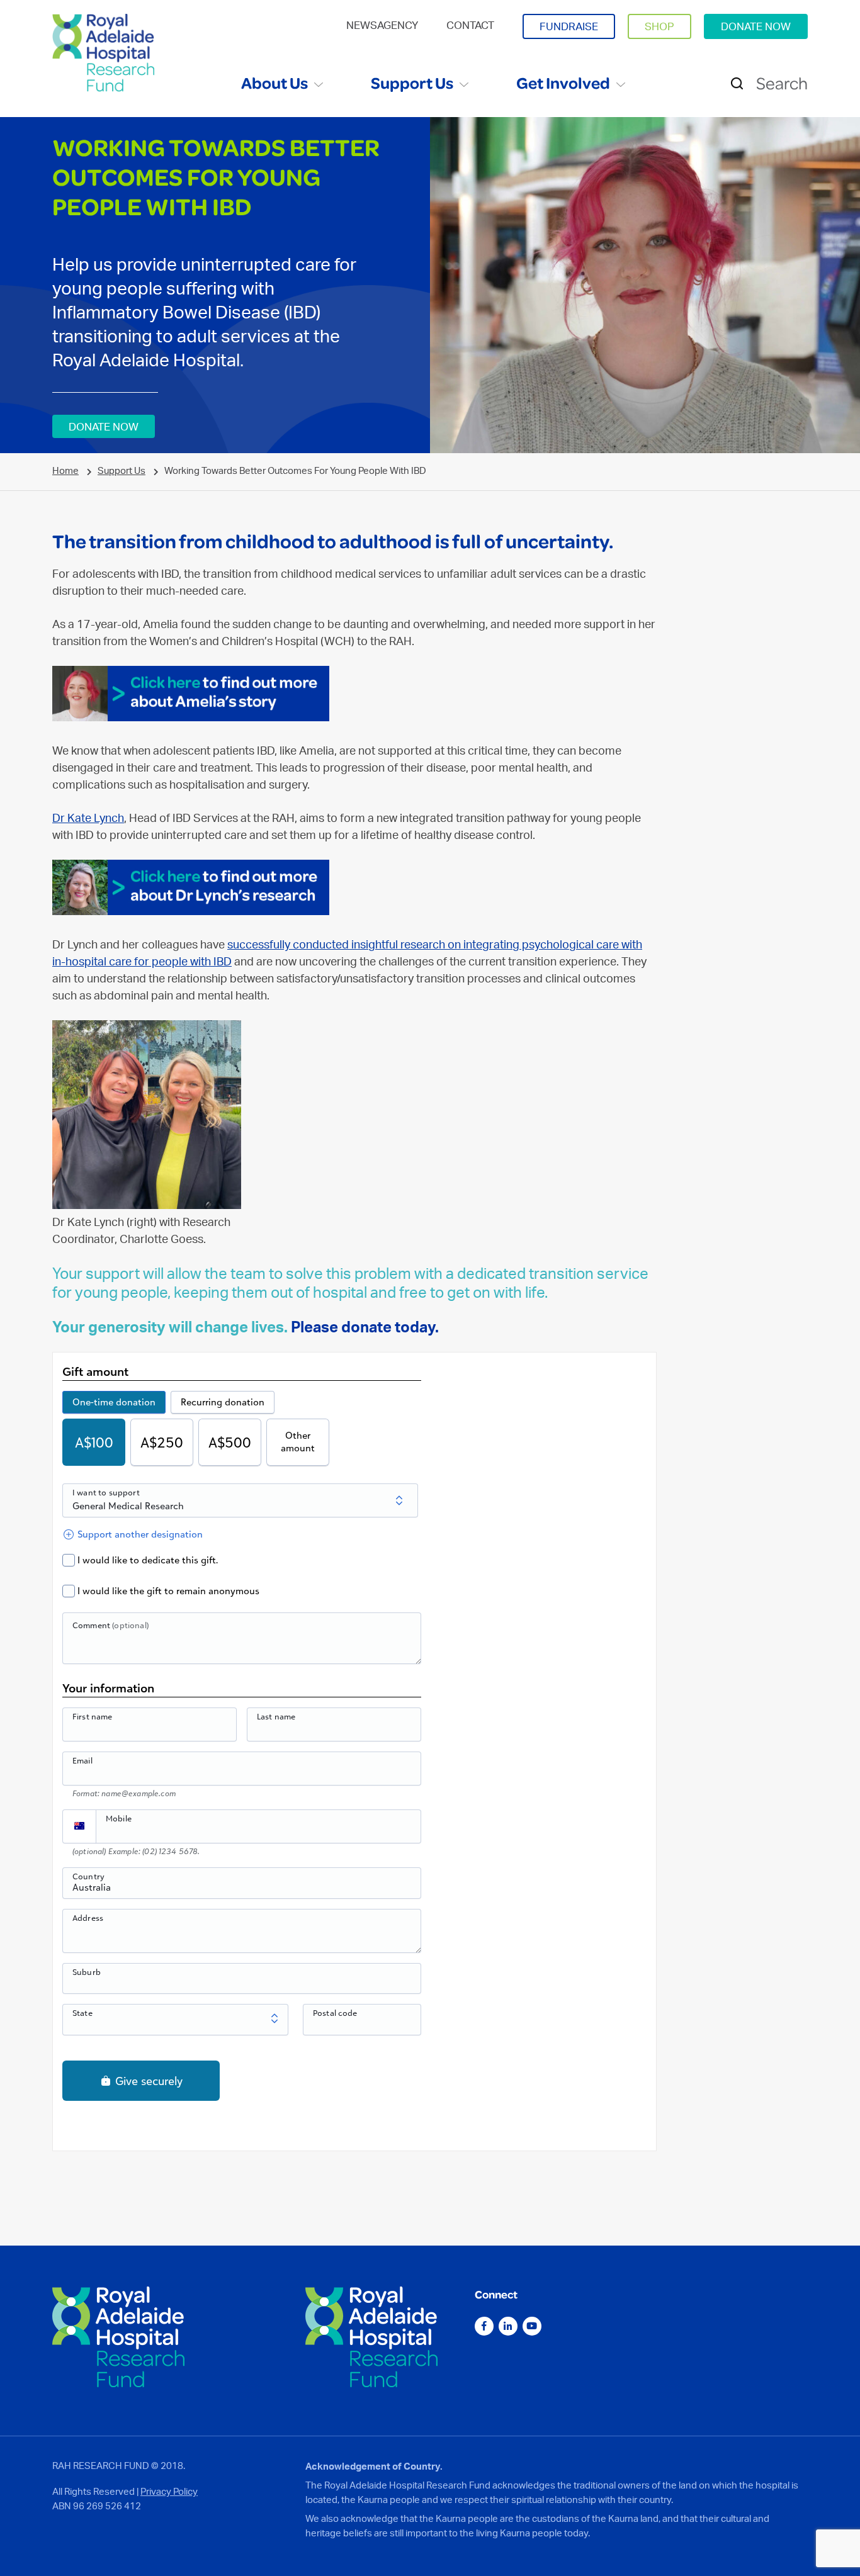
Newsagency (382, 25)
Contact (470, 25)
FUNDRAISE (569, 26)
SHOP (659, 26)
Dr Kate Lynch (88, 818)
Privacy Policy (169, 2491)
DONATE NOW (756, 26)
